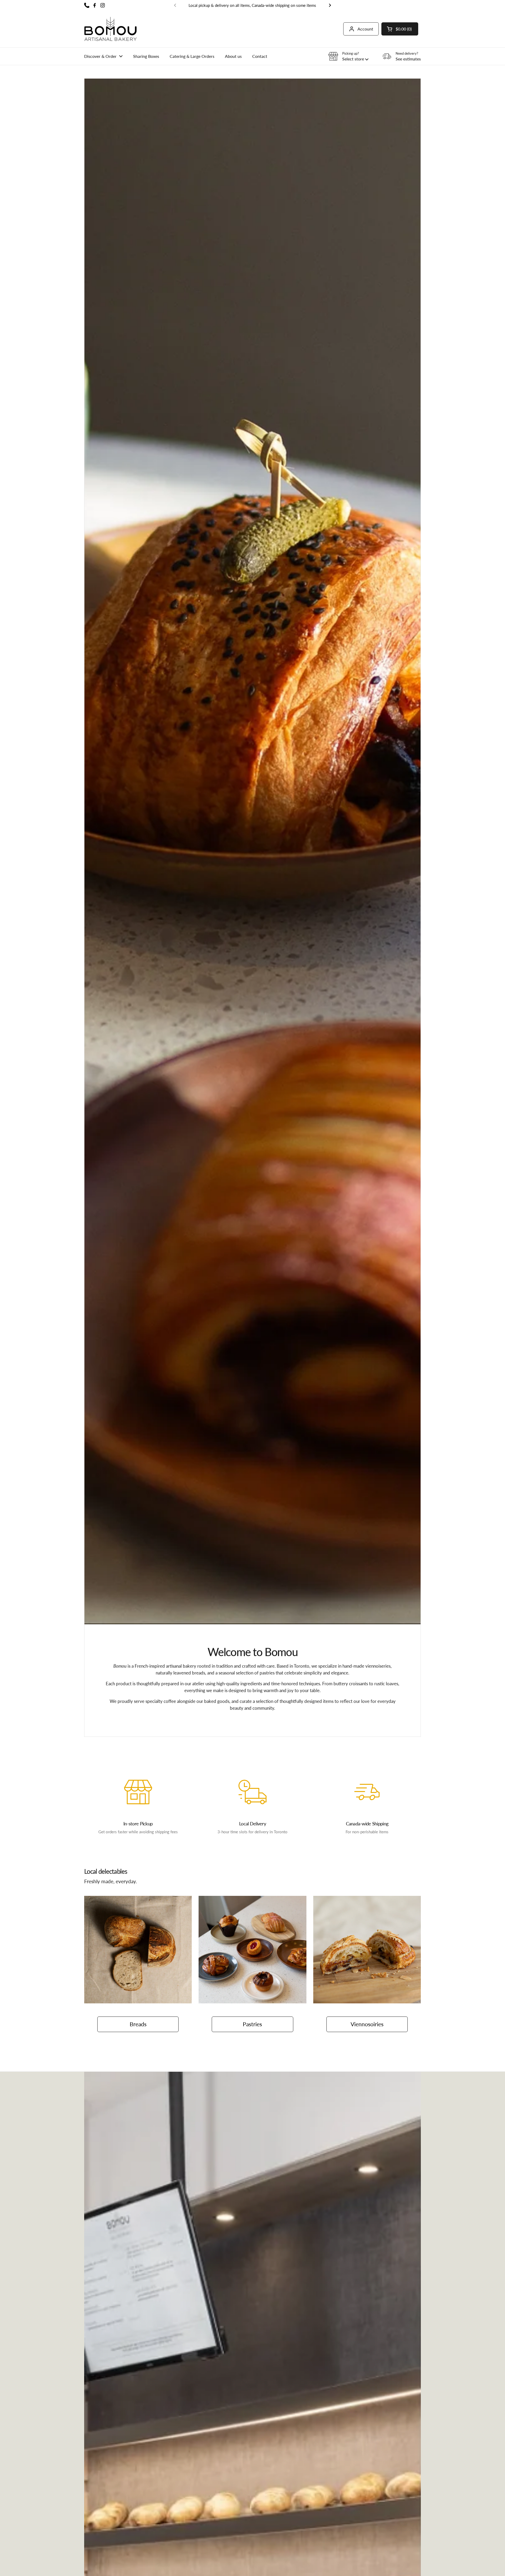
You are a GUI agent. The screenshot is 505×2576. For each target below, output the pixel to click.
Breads (138, 2024)
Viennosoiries (367, 2024)
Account (365, 29)
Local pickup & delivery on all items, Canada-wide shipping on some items (252, 5)
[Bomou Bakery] (110, 29)
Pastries (252, 2024)
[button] (400, 29)
